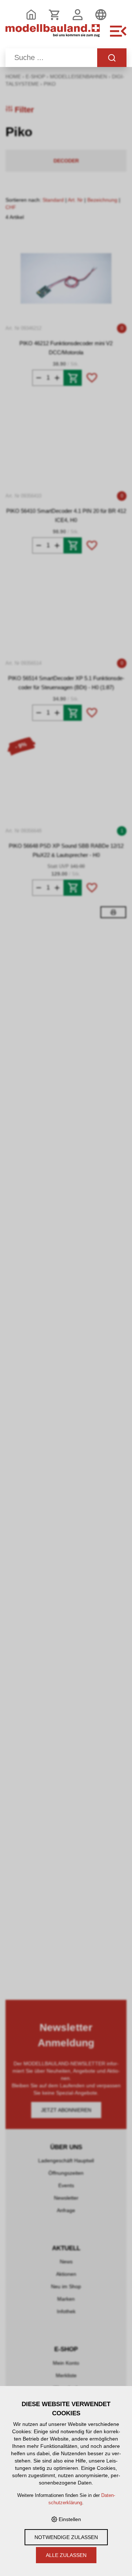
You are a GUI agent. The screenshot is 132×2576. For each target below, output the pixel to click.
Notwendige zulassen (66, 2537)
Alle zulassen (66, 2555)
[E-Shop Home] (53, 35)
